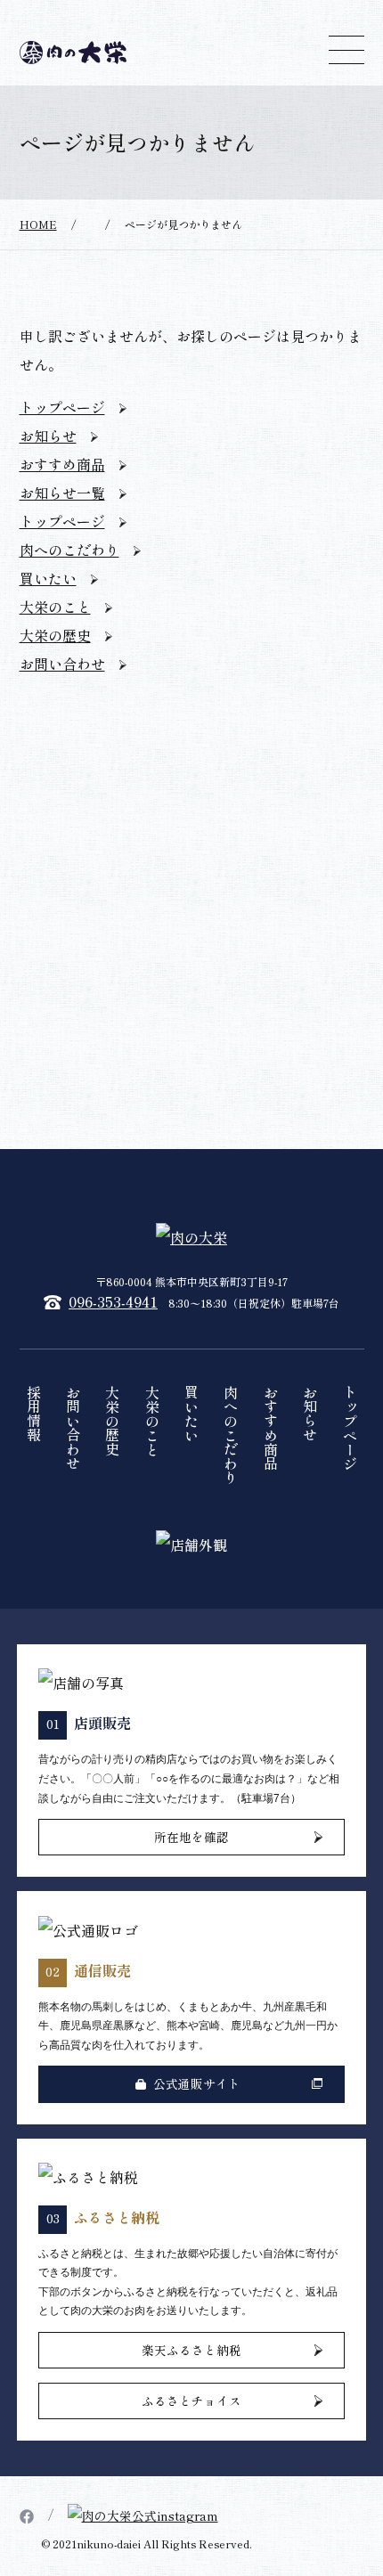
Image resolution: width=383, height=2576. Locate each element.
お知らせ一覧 (62, 493)
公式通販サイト (197, 2083)
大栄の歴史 (55, 635)
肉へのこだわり (69, 550)
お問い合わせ (62, 664)
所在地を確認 (191, 1837)
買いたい (48, 578)
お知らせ (48, 436)
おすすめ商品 (62, 464)
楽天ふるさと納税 (191, 2350)
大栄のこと (55, 607)
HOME (38, 224)
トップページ (62, 407)
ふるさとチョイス (191, 2401)
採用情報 (34, 1414)
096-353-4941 (113, 1301)
